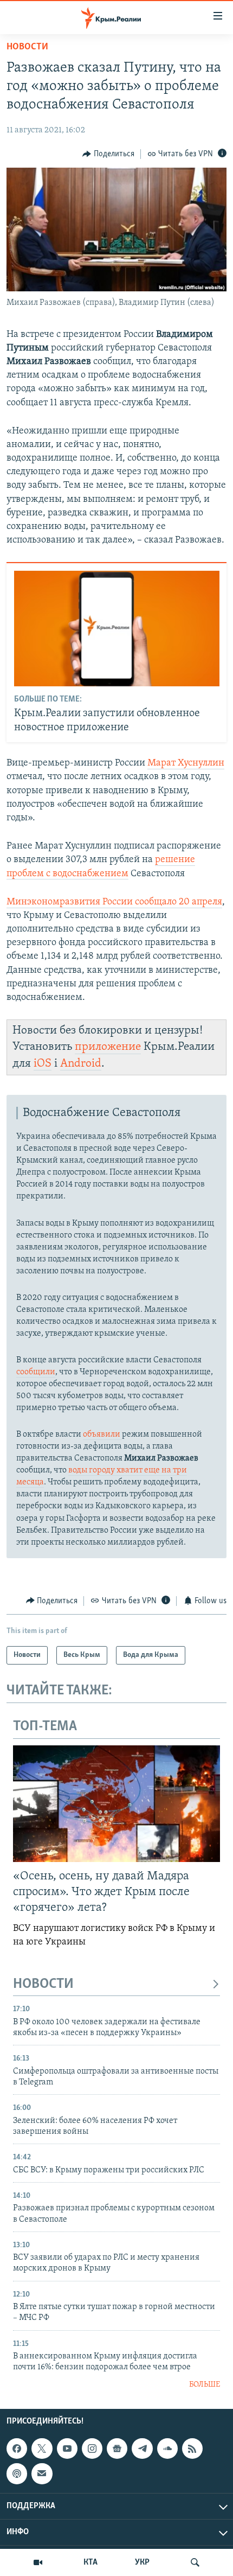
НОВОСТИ (43, 1984)
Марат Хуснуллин (186, 763)
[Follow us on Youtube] (67, 2449)
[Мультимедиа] (38, 2562)
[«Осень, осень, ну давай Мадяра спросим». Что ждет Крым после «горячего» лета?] (116, 1804)
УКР (142, 2562)
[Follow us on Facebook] (17, 2449)
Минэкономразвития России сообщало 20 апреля (114, 902)
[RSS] (192, 2449)
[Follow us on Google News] (117, 2449)
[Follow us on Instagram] (92, 2449)
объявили (102, 1434)
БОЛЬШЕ (205, 2385)
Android (81, 1064)
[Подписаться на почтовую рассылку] (42, 2474)
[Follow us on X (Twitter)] (42, 2449)
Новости (27, 47)
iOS (43, 1064)
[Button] (108, 154)
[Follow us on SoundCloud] (167, 2449)
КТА (90, 2562)
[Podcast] (17, 2474)
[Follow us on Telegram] (142, 2449)
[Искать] (195, 2562)
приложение (108, 1047)
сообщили (36, 1372)
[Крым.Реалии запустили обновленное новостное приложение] (117, 629)
